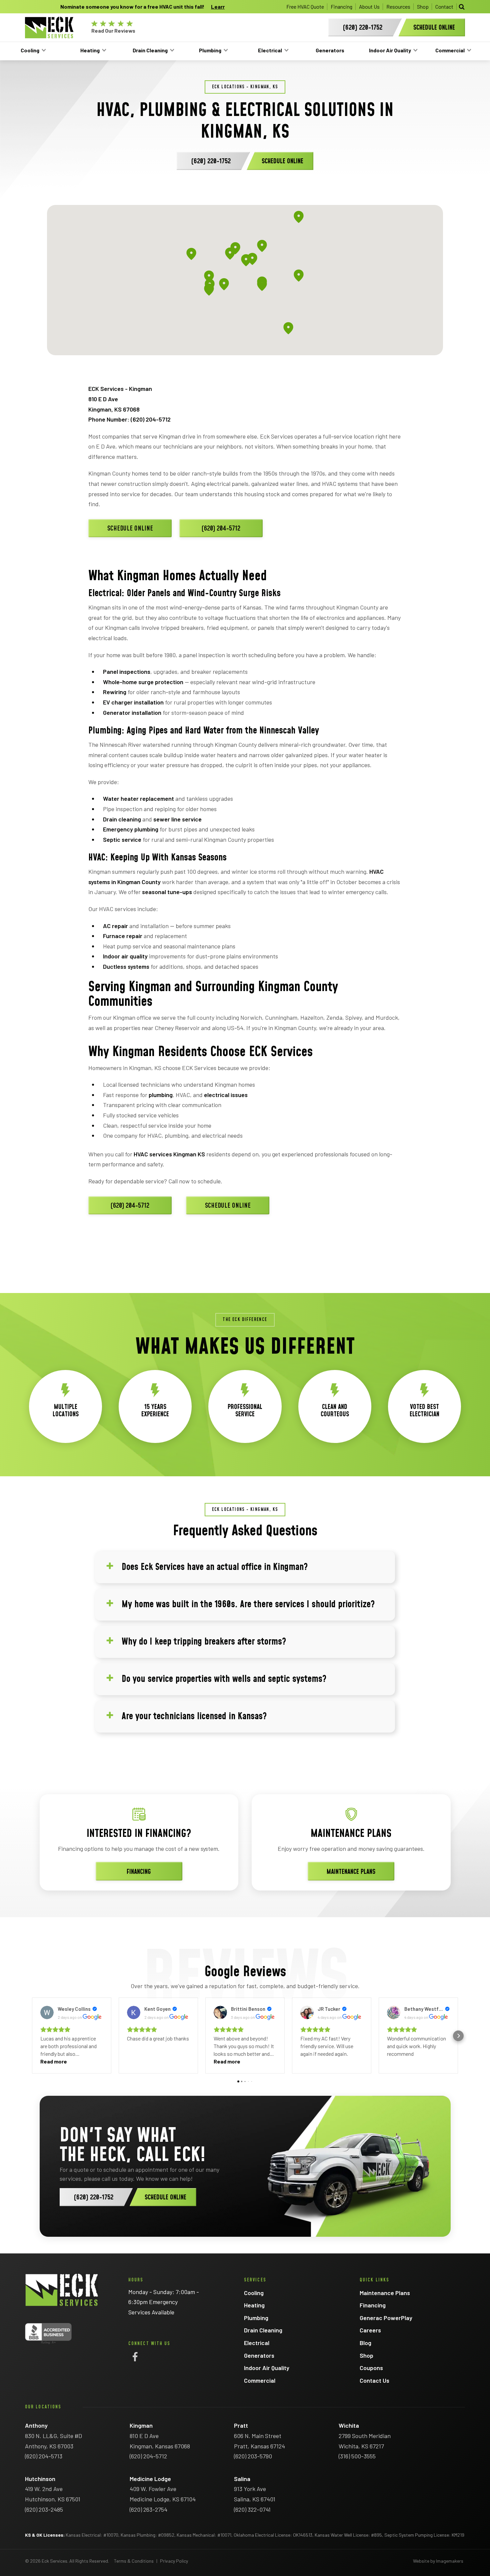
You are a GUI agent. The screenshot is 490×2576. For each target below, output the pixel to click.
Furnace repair (123, 936)
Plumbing (210, 50)
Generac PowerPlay (386, 2318)
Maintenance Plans (351, 1872)
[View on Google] (47, 2012)
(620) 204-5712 (151, 419)
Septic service (122, 839)
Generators (330, 50)
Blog (365, 2343)
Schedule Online (130, 529)
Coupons (371, 2368)
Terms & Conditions (134, 2561)
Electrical (270, 50)
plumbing (161, 1095)
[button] (32, 2036)
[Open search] (462, 7)
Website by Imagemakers (438, 2561)
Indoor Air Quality (390, 50)
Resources (398, 6)
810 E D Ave (103, 399)
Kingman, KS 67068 (114, 409)
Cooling (30, 50)
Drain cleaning (122, 819)
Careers (370, 2330)
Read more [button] (54, 2061)
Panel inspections (127, 671)
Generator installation (132, 712)
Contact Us (374, 2380)
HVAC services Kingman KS (169, 1154)
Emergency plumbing (131, 829)
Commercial (450, 50)
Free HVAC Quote (305, 6)
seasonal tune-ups (167, 892)
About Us (369, 6)
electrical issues (226, 1095)
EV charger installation (133, 702)
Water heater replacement (138, 798)
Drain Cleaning (150, 50)
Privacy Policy (174, 2561)
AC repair (115, 926)
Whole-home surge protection (143, 682)
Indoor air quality (125, 956)
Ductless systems (126, 966)
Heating (90, 50)
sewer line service (177, 819)
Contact (444, 6)
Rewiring (115, 692)
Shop (423, 6)
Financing (341, 6)
